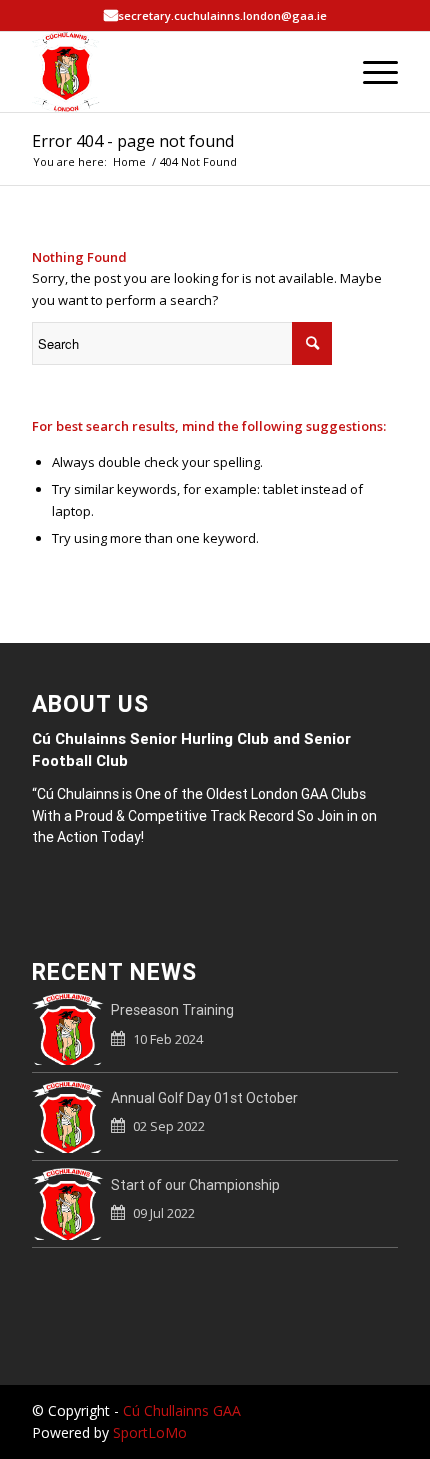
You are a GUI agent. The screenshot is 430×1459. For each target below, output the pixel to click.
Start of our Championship (195, 1185)
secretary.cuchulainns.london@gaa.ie (222, 15)
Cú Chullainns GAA (182, 1410)
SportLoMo (150, 1432)
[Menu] (370, 72)
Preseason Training (172, 1010)
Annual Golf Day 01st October (204, 1098)
